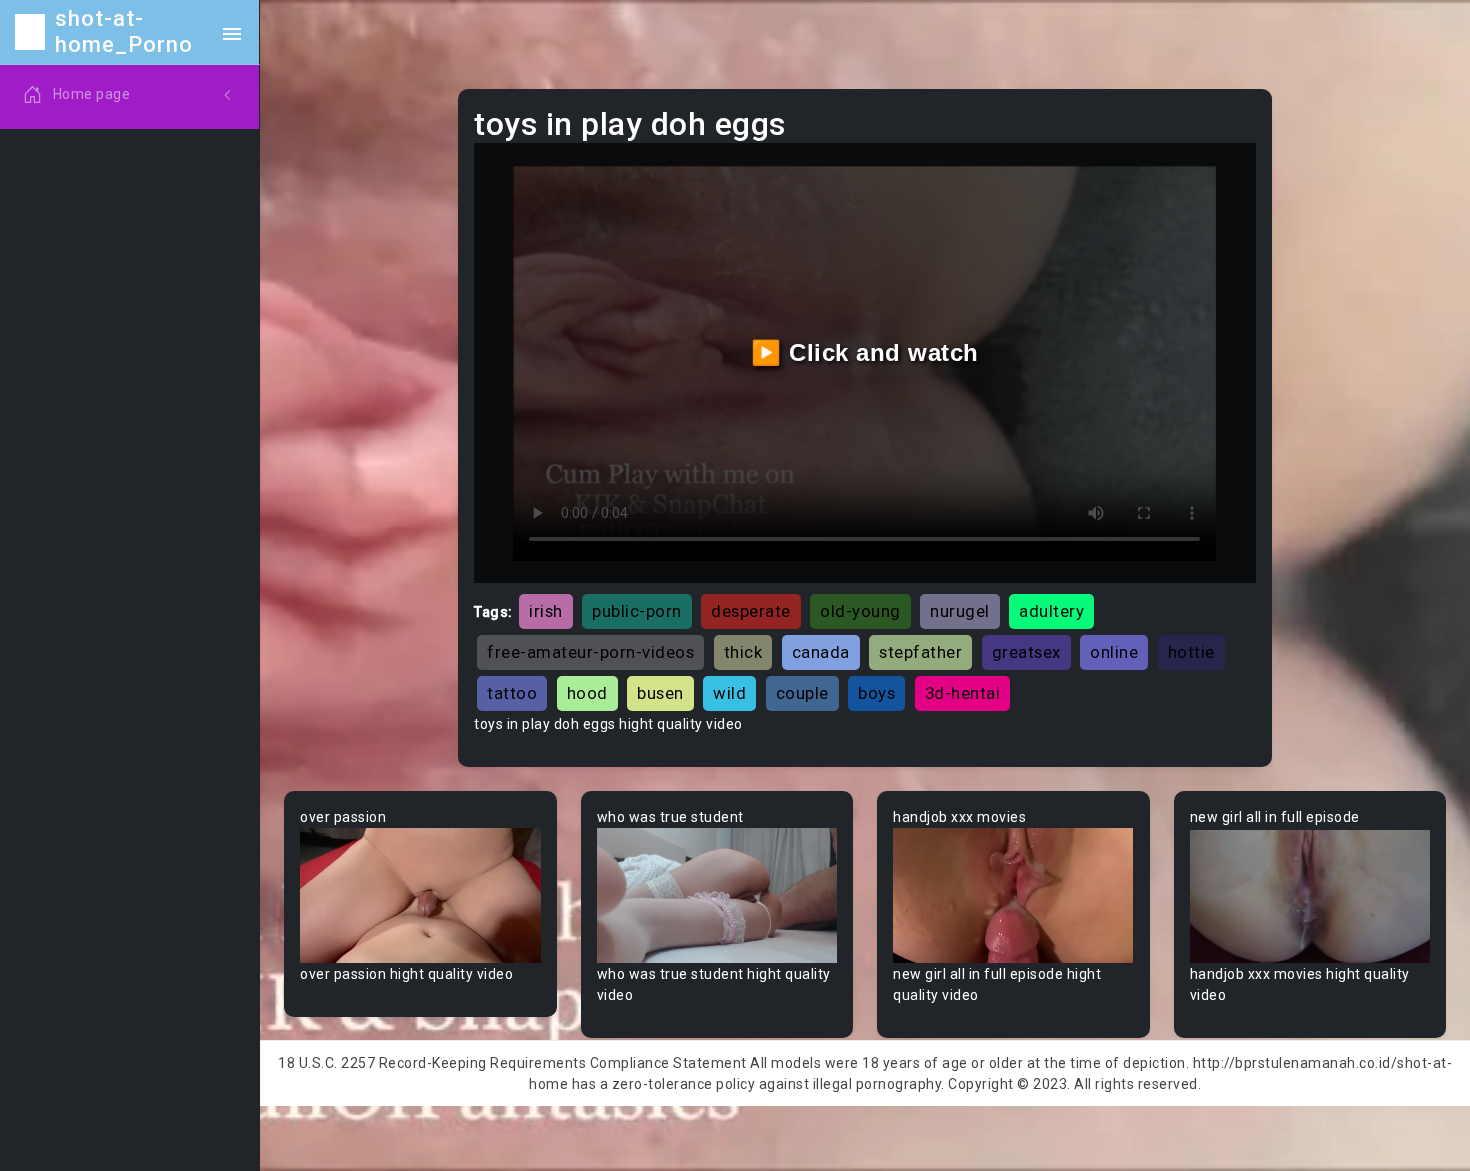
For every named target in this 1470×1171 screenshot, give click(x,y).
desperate (751, 611)
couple (802, 693)
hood (587, 693)
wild (729, 693)
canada (821, 652)
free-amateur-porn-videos (590, 652)
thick (743, 652)
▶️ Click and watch (865, 352)
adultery (1051, 611)
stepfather (920, 652)
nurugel (960, 611)
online (1114, 652)
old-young (860, 611)
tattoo (512, 693)
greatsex (1026, 652)
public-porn (637, 611)
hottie (1191, 652)
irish (546, 611)
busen (660, 693)
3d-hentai (963, 693)
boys (876, 693)
